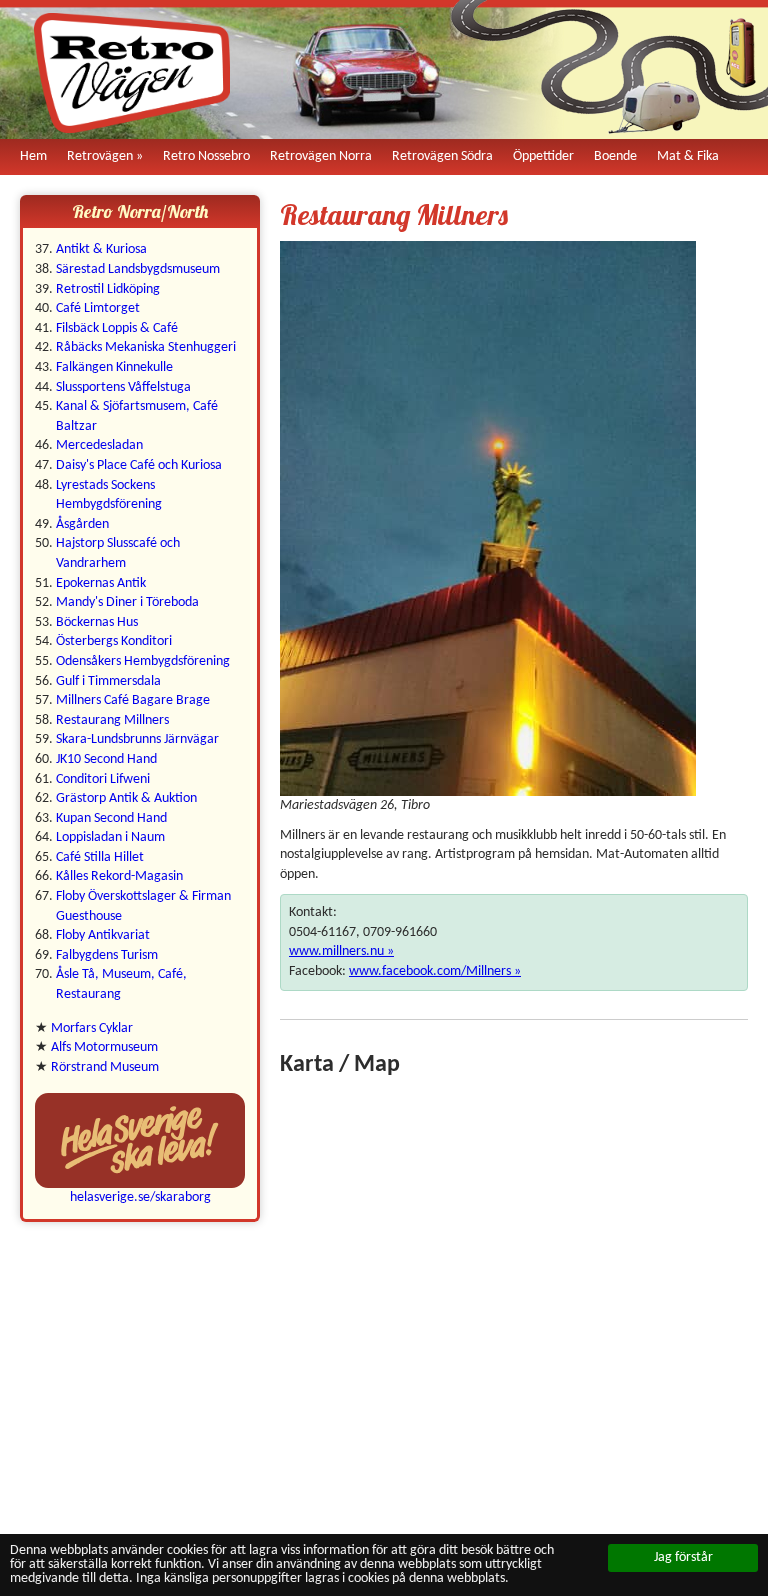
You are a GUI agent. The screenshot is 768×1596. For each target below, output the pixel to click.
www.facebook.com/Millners (430, 971)
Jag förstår (683, 1557)
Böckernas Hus (97, 622)
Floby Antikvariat (103, 935)
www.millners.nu (336, 951)
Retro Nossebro (206, 156)
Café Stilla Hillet (100, 857)
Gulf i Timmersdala (108, 681)
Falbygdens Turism (107, 955)
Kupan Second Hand (111, 818)
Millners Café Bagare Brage (133, 700)
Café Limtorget (98, 308)
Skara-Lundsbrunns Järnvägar (137, 739)
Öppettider (543, 156)
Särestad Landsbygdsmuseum (138, 269)
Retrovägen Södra (442, 156)
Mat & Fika (688, 156)
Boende (615, 156)
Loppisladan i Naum (110, 837)
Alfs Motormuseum (104, 1047)
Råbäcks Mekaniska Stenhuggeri (146, 347)
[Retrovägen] (132, 73)
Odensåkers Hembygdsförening (143, 661)
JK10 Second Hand (106, 759)
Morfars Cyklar (92, 1028)
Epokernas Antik (101, 583)
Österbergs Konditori (114, 641)
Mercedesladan (99, 445)
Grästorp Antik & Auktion (126, 798)
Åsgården (82, 524)
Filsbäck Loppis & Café (117, 328)
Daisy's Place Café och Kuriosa (139, 465)
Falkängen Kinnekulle (114, 367)
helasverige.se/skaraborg (140, 1197)
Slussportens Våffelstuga (123, 387)
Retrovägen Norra (321, 156)
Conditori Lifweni (103, 779)
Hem (33, 156)
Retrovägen (100, 156)
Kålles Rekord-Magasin (119, 876)
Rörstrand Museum (105, 1067)
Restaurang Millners (112, 720)
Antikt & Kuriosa (101, 249)
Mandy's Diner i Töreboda (127, 602)
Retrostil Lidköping (108, 289)
